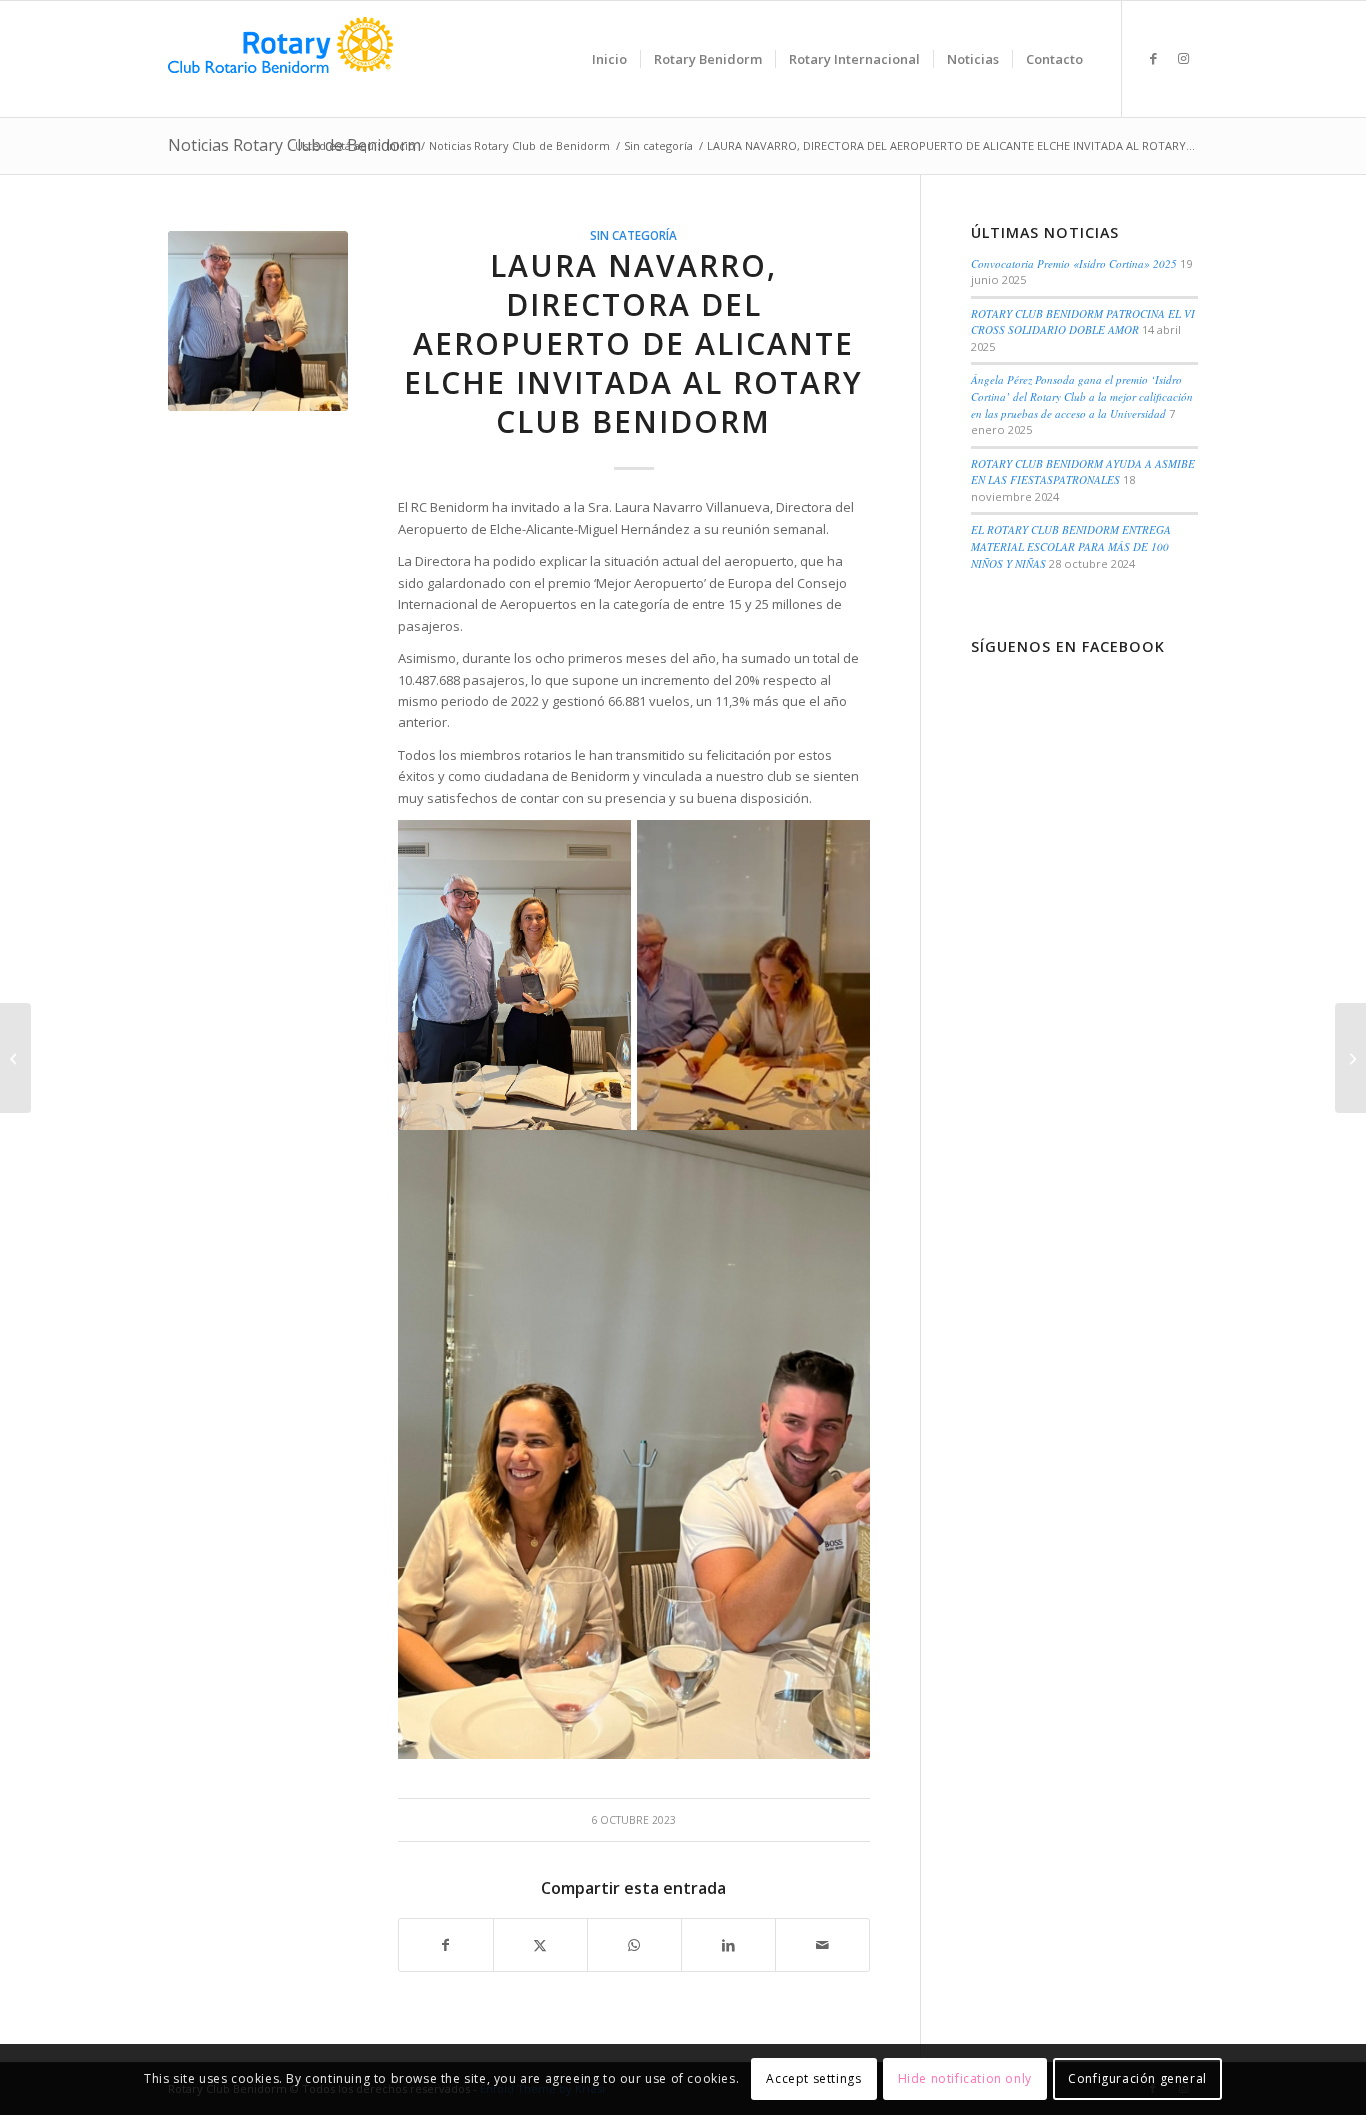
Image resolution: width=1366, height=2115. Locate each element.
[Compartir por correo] (822, 1945)
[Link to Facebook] (1153, 58)
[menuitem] (609, 59)
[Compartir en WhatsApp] (634, 1945)
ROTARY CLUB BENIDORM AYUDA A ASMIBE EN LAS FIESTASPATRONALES (1083, 472)
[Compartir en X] (540, 1945)
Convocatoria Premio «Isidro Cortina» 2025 (1074, 263)
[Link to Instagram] (1183, 58)
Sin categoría (633, 235)
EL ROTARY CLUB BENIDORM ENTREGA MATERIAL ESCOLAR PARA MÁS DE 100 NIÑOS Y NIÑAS (1071, 546)
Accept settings (813, 2079)
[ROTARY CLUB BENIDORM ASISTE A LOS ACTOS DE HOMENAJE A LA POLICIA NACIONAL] (15, 1058)
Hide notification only (965, 2079)
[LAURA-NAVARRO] (258, 321)
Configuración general (1137, 2079)
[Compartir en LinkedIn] (728, 1945)
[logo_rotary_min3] (280, 59)
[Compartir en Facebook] (446, 1945)
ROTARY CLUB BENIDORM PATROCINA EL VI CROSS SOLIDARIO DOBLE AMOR (1083, 322)
